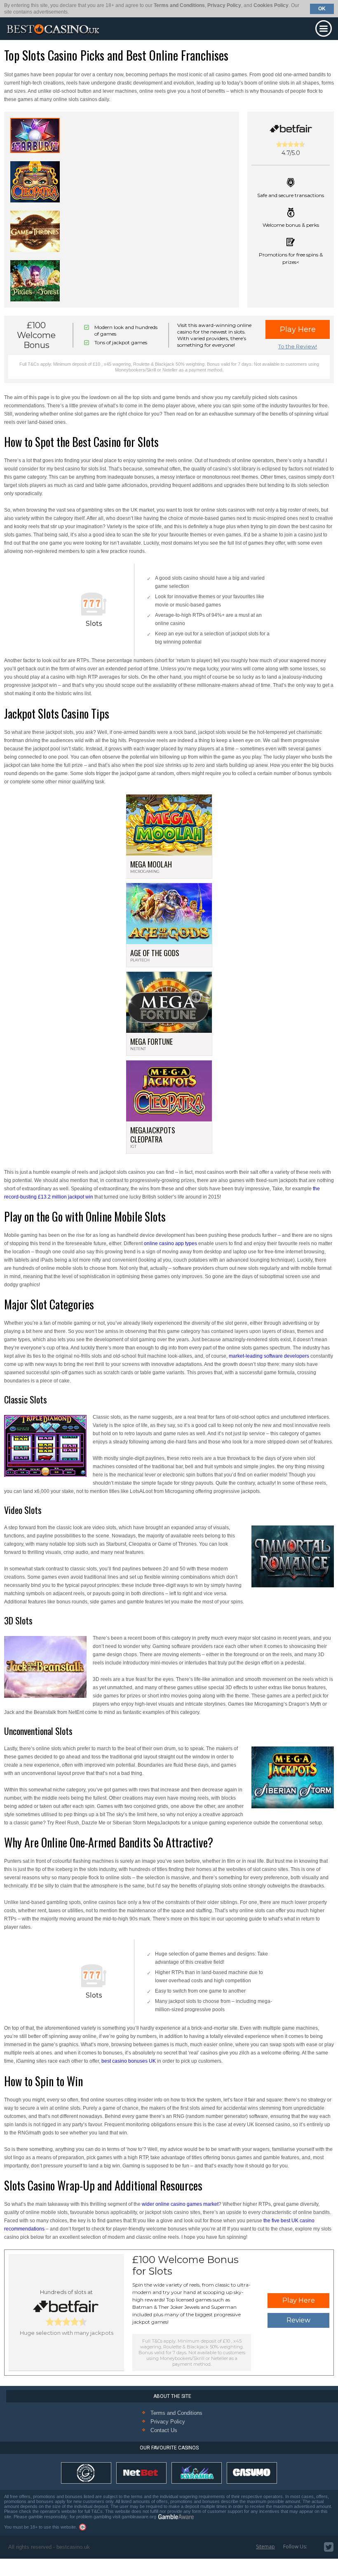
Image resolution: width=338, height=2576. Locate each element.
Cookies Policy (271, 5)
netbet (141, 2473)
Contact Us (164, 2430)
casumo (252, 2473)
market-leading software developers (269, 1356)
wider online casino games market (180, 2204)
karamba (197, 2473)
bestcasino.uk (73, 2547)
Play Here (298, 329)
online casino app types (170, 1243)
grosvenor (86, 2473)
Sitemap (265, 2547)
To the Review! (298, 346)
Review (298, 2320)
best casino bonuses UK (129, 2061)
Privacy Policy (224, 5)
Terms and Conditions (179, 5)
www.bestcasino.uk (53, 29)
